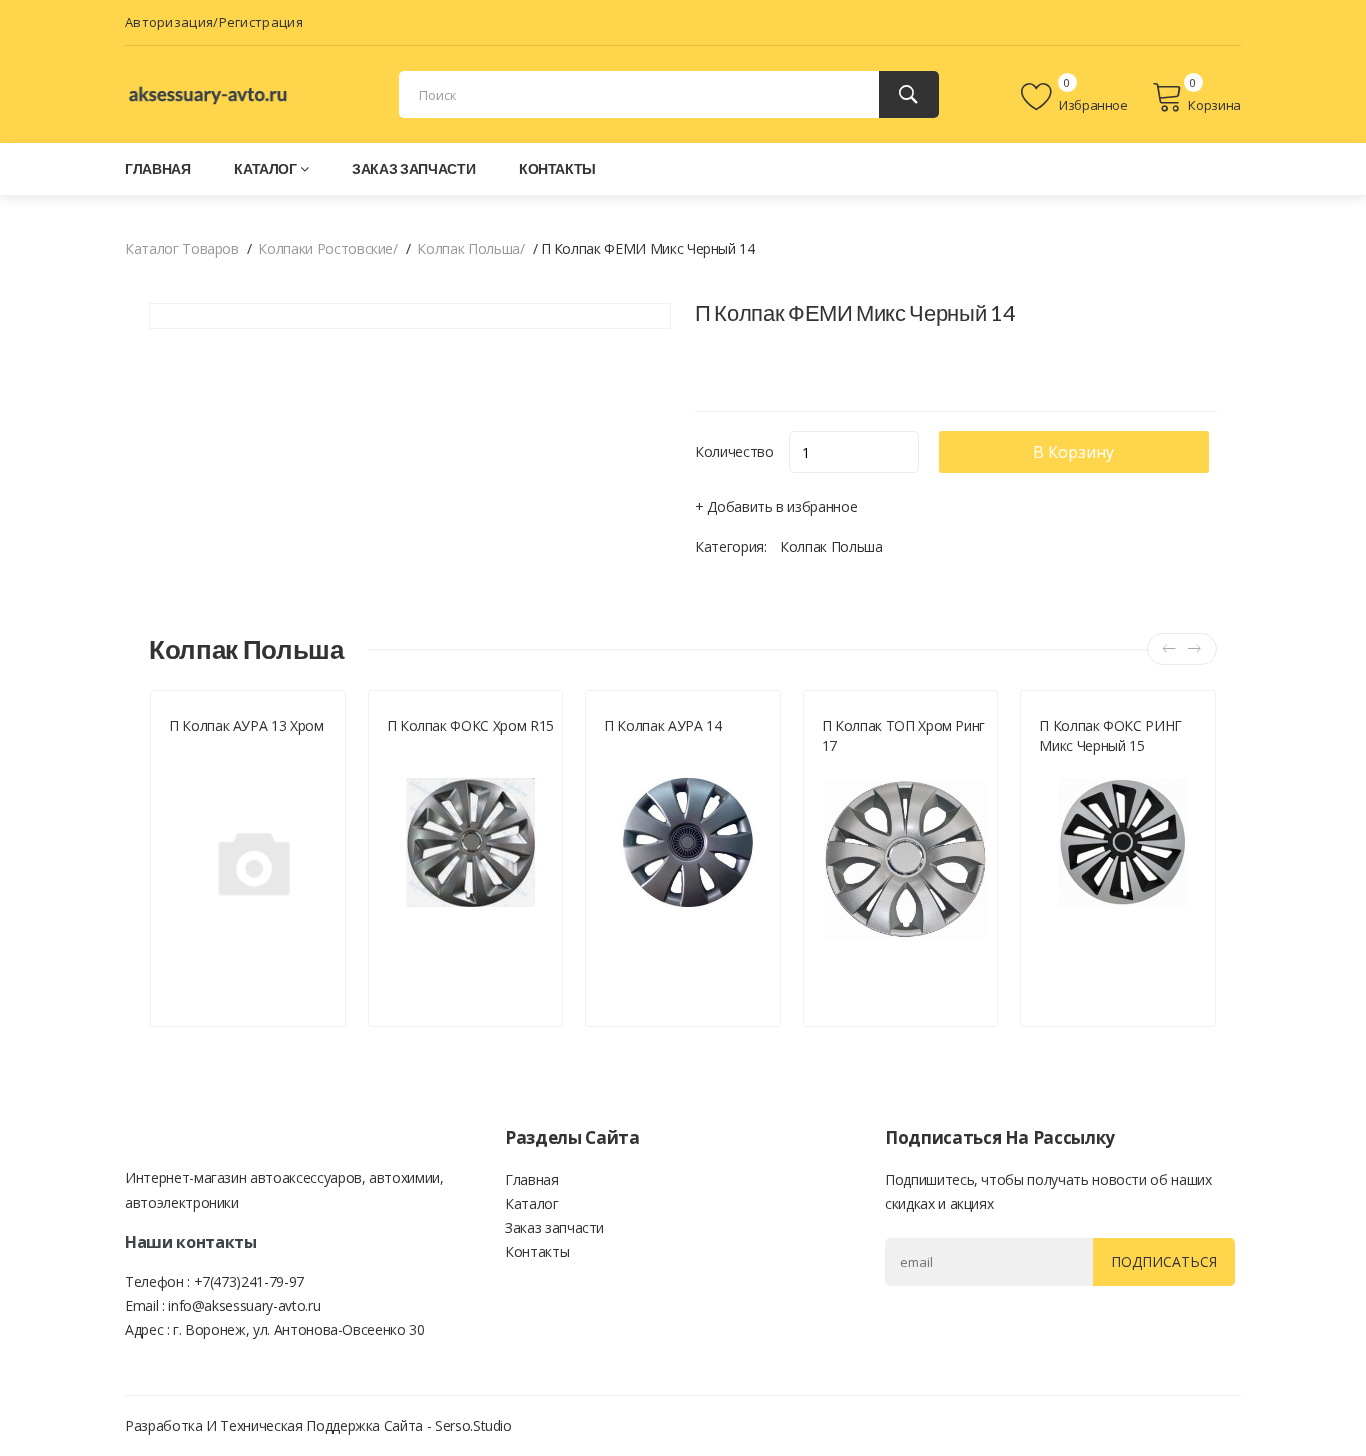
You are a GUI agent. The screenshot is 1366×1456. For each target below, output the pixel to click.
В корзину (1073, 452)
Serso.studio (473, 1425)
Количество (734, 451)
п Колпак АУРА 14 (662, 725)
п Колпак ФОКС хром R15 (470, 725)
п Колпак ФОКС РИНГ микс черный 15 (1110, 735)
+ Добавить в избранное (776, 506)
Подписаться (1164, 1261)
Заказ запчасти (413, 168)
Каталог (265, 168)
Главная (158, 168)
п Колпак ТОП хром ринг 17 (903, 735)
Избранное (1092, 105)
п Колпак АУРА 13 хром (246, 725)
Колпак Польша (831, 546)
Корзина (1214, 105)
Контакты (557, 168)
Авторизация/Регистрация (214, 22)
